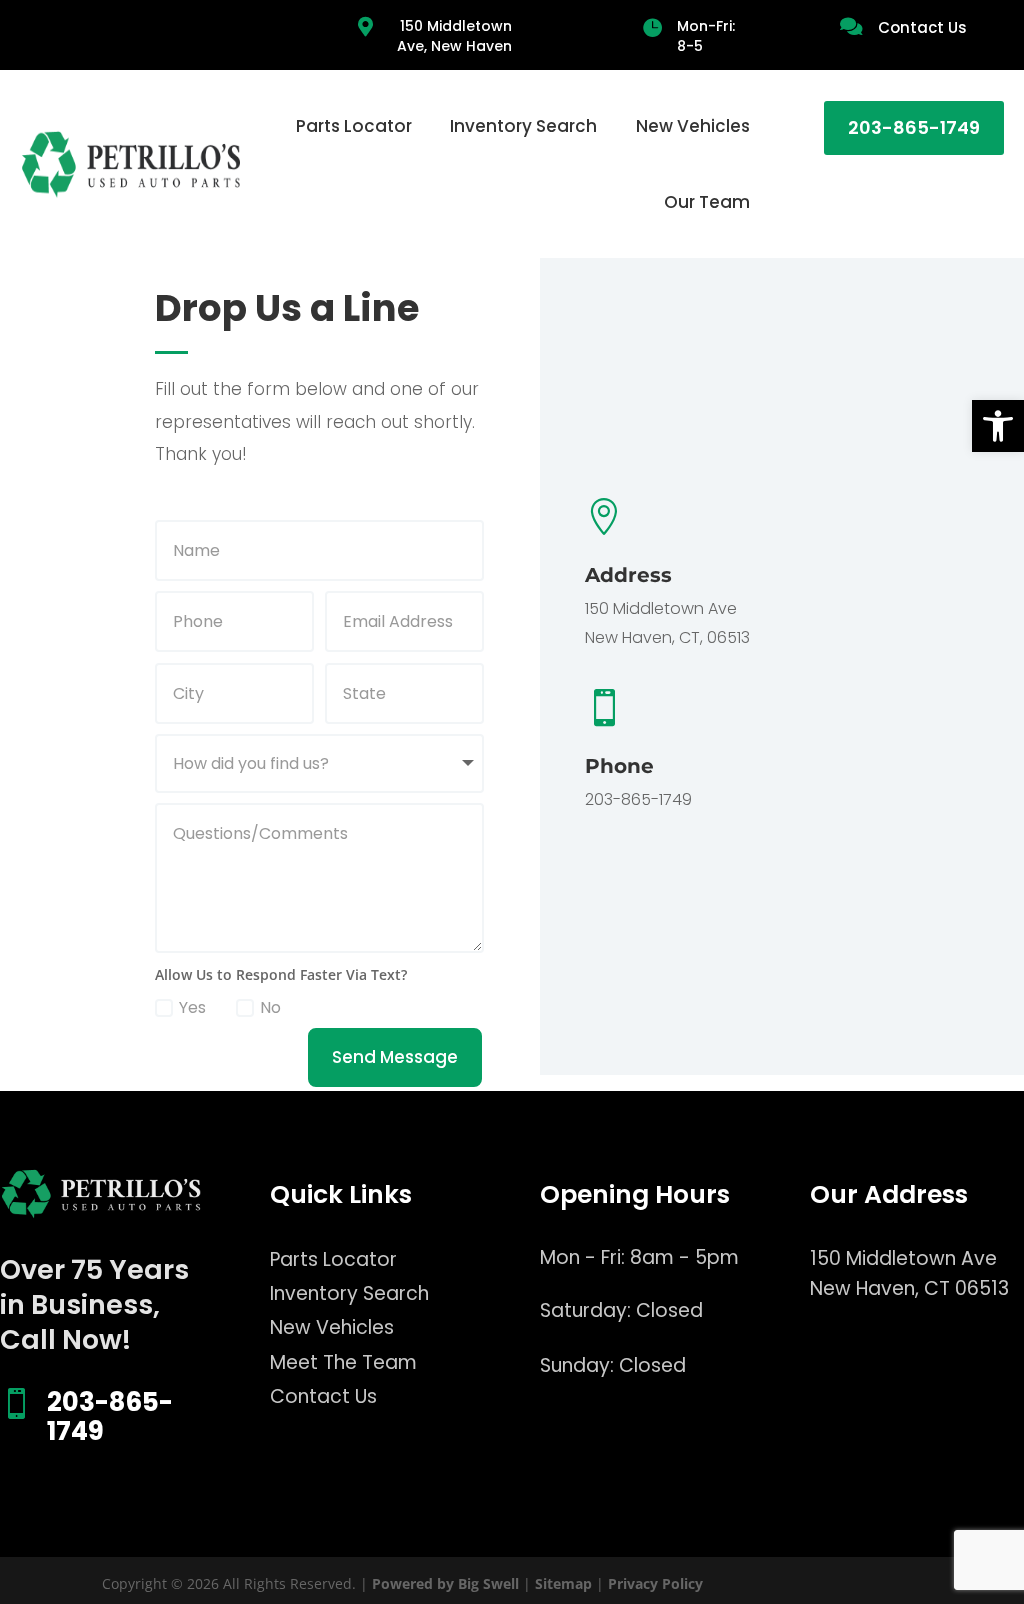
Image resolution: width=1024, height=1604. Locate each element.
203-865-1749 (914, 127)
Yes (192, 1007)
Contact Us (922, 27)
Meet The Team (343, 1362)
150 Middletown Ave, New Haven (454, 36)
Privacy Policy (655, 1583)
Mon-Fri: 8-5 (706, 36)
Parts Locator (354, 126)
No (270, 1007)
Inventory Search (523, 126)
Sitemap (563, 1583)
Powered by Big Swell (445, 1583)
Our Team (707, 202)
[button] (998, 426)
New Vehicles (693, 126)
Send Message (395, 1057)
